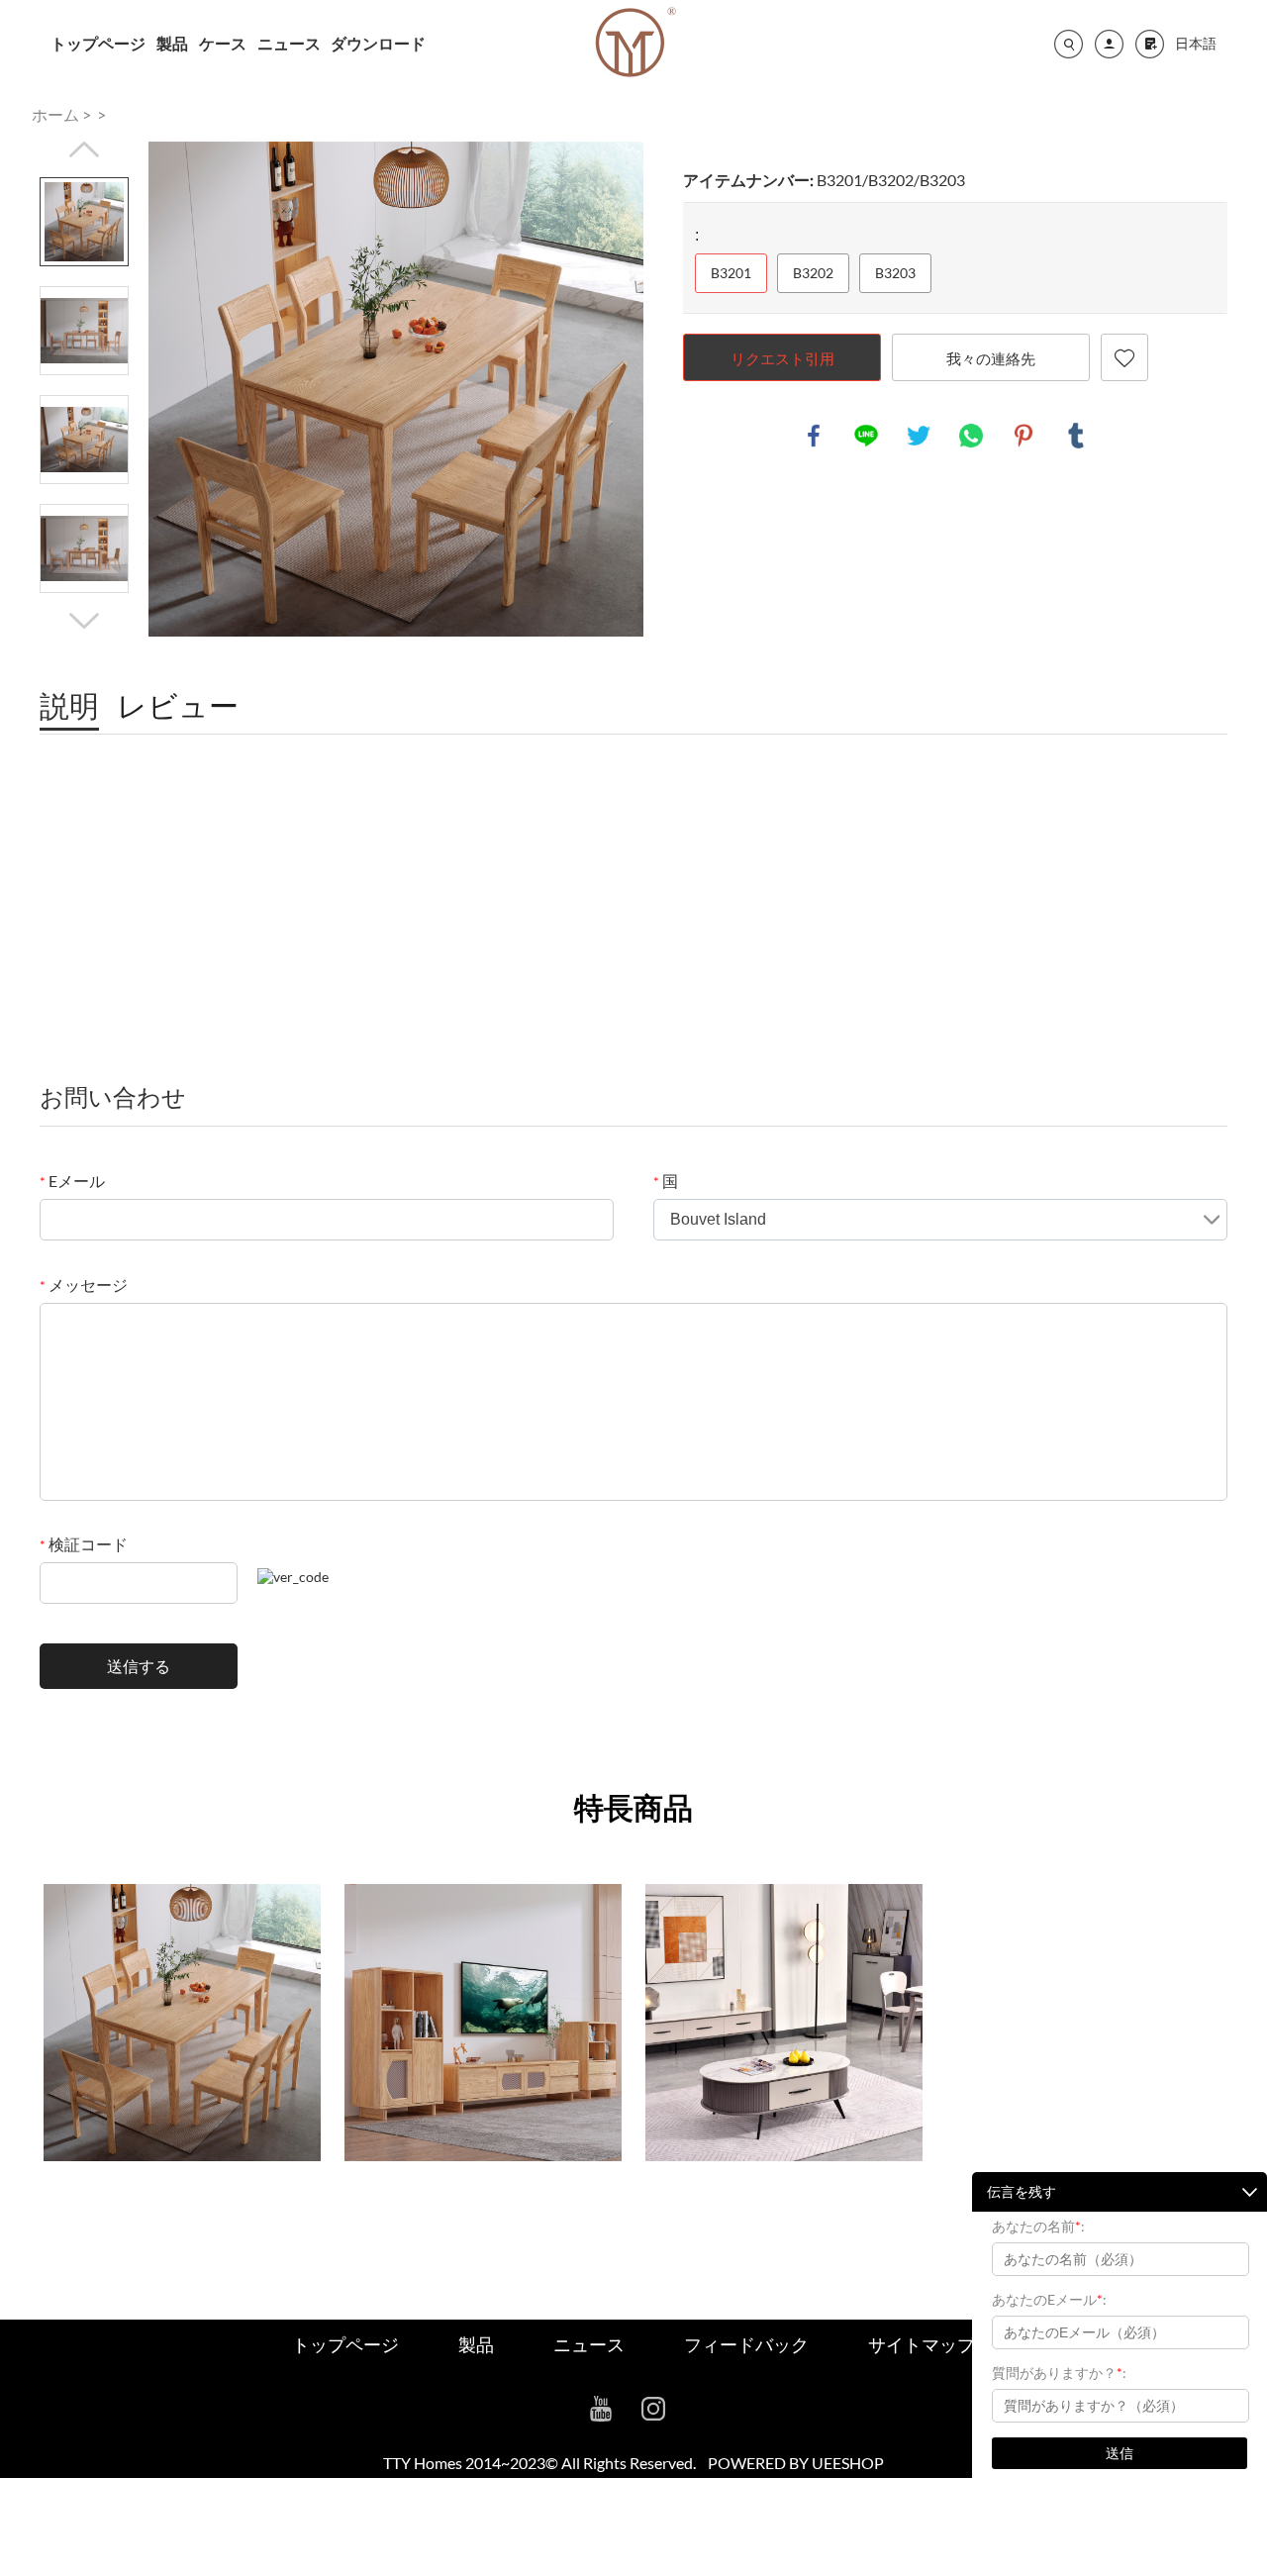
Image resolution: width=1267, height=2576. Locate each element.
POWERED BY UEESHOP (796, 2463)
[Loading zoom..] (396, 389)
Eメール (72, 1181)
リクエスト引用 (782, 358)
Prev (84, 149)
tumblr (1076, 436)
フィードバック (746, 2344)
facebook (814, 436)
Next (84, 621)
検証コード (84, 1544)
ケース (223, 43)
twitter (919, 436)
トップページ (98, 43)
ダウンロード (378, 43)
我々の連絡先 (991, 358)
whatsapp (971, 436)
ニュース (289, 43)
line (866, 436)
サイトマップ (922, 2344)
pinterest (1023, 436)
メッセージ (84, 1285)
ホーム (55, 114)
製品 (172, 43)
